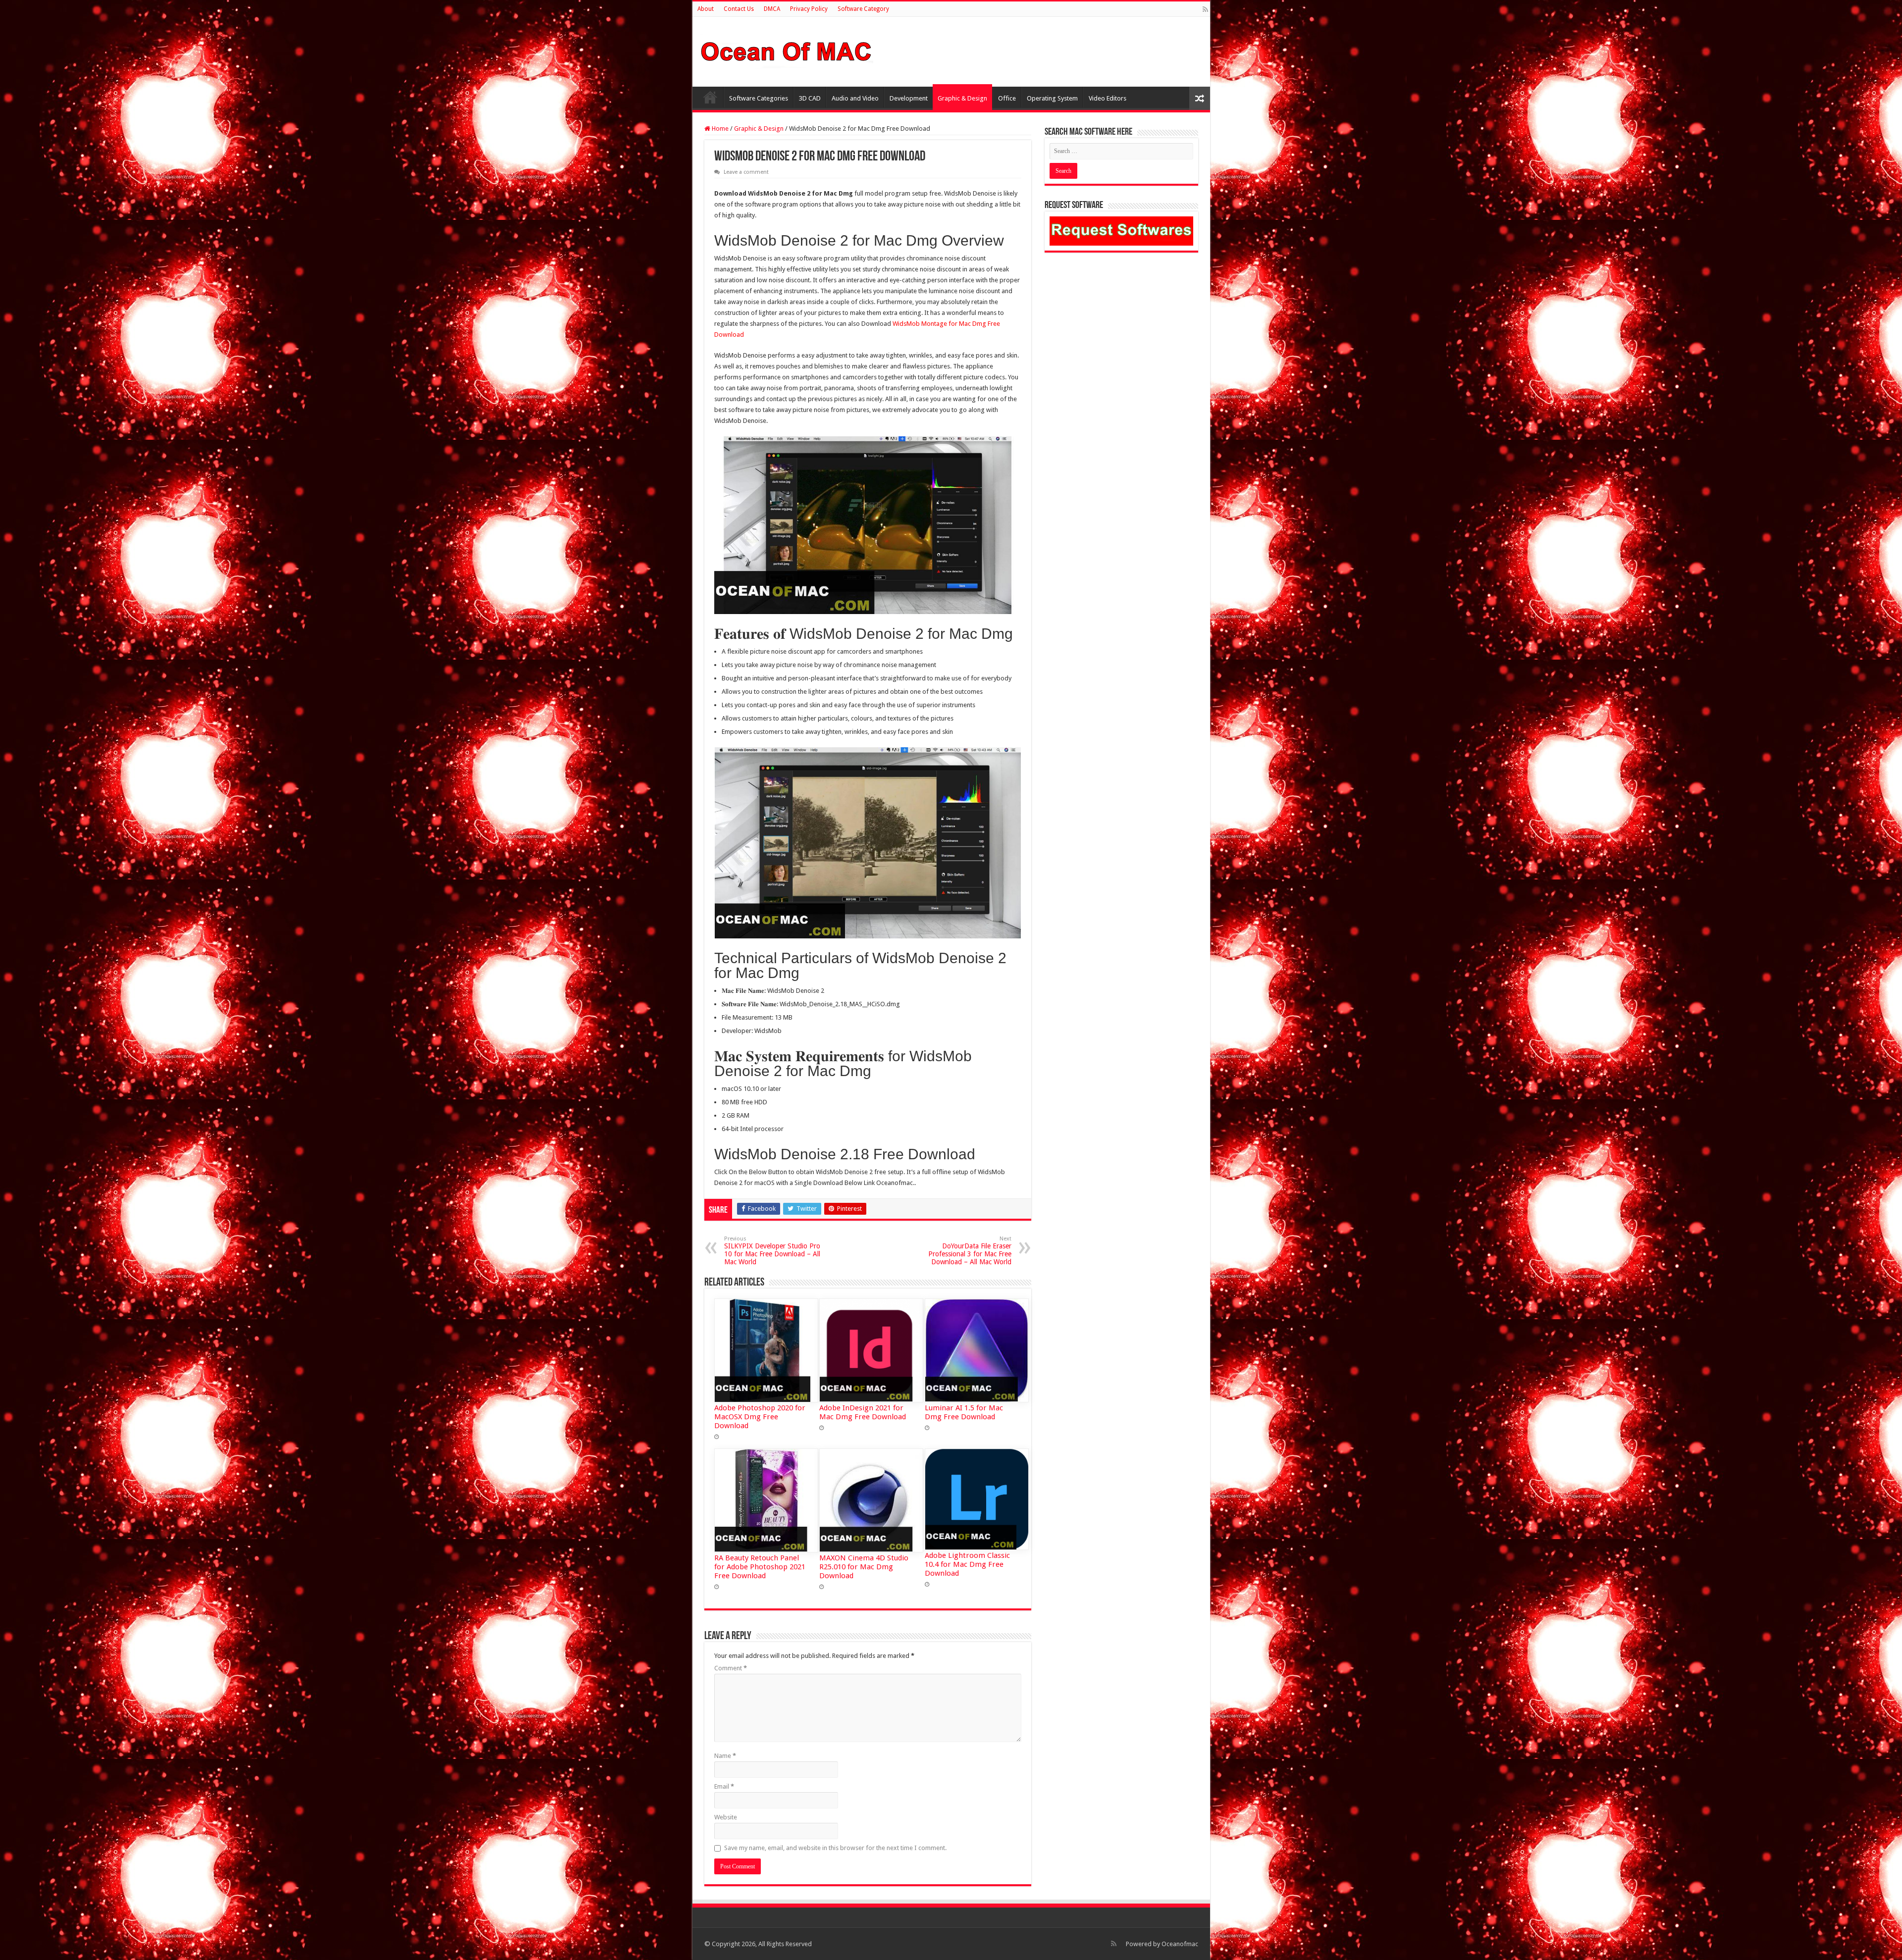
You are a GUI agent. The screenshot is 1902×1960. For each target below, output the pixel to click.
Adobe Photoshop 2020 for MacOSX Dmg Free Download (760, 1417)
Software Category (863, 9)
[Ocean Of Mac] (787, 50)
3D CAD (810, 98)
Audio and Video (855, 98)
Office (1007, 98)
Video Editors (1108, 98)
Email (724, 1786)
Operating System (1052, 98)
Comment (731, 1668)
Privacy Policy (809, 9)
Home (710, 97)
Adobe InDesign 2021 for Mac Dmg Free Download (863, 1412)
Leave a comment (746, 172)
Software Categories (759, 98)
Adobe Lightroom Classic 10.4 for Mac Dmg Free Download (967, 1564)
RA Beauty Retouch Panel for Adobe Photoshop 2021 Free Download (760, 1567)
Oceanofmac (1180, 1944)
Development (909, 98)
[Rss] (1205, 9)
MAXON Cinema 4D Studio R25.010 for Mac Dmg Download (864, 1567)
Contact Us (739, 9)
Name (725, 1756)
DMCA (772, 9)
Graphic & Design (962, 98)
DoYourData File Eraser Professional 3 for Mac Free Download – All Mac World (970, 1251)
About (706, 9)
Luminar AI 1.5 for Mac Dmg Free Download (964, 1412)
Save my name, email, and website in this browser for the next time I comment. (835, 1848)
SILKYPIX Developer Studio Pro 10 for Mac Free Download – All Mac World (772, 1251)
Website (726, 1817)
